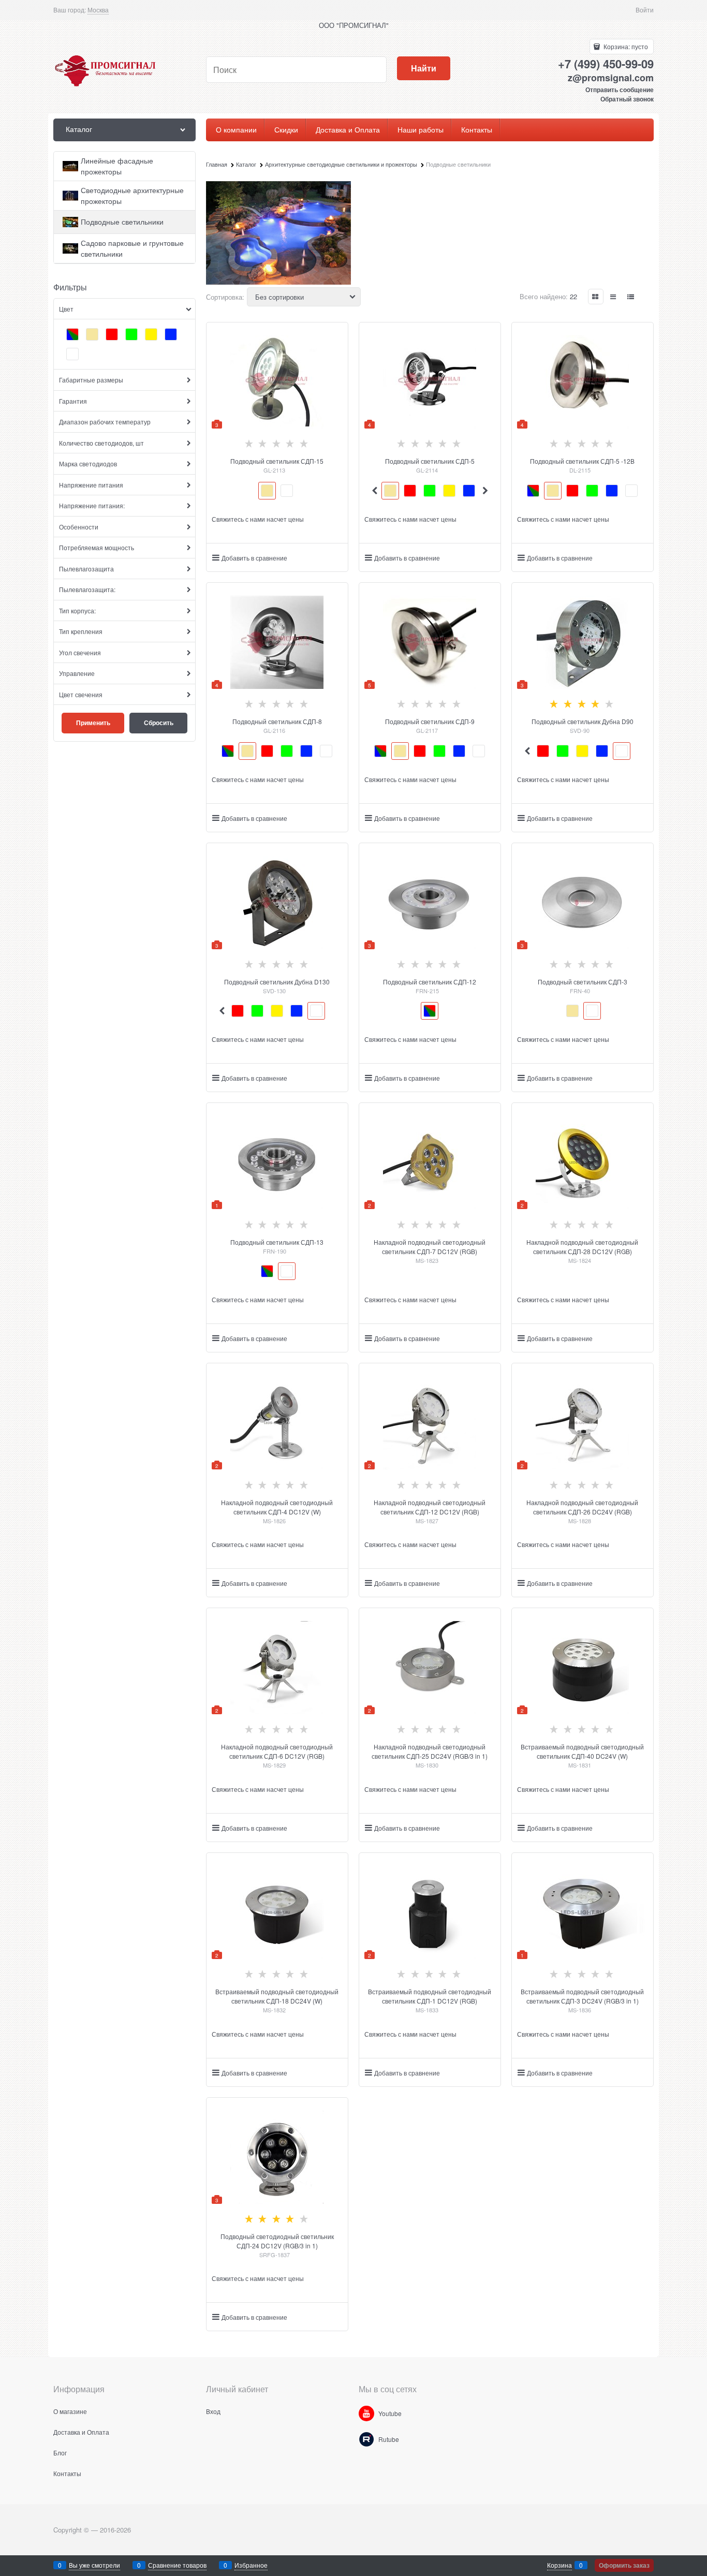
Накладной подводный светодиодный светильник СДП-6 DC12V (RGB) (277, 1751)
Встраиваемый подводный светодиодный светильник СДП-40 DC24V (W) (582, 1751)
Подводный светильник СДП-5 (430, 461)
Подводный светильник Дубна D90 (583, 721)
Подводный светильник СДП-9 (430, 721)
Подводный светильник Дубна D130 (277, 982)
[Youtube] (366, 2413)
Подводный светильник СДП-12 (430, 982)
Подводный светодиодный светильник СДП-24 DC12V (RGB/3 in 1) (277, 2241)
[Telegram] (366, 2439)
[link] (98, 10)
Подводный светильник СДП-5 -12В (582, 461)
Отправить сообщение (620, 90)
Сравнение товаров (177, 2565)
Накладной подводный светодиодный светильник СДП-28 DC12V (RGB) (582, 1247)
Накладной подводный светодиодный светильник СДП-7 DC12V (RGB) (430, 1247)
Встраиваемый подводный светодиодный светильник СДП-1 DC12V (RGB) (430, 1996)
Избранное (251, 2565)
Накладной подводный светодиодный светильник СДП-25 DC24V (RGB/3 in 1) (430, 1751)
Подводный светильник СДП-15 (277, 461)
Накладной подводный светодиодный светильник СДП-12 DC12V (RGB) (430, 1507)
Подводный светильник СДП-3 (583, 982)
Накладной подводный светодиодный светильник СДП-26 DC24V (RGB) (582, 1507)
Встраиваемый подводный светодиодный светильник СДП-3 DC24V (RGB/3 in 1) (582, 1996)
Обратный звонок (627, 99)
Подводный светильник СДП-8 (277, 721)
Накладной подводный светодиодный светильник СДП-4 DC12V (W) (277, 1507)
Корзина (559, 2565)
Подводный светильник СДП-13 (277, 1242)
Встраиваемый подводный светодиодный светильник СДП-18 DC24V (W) (277, 1996)
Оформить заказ (624, 2565)
